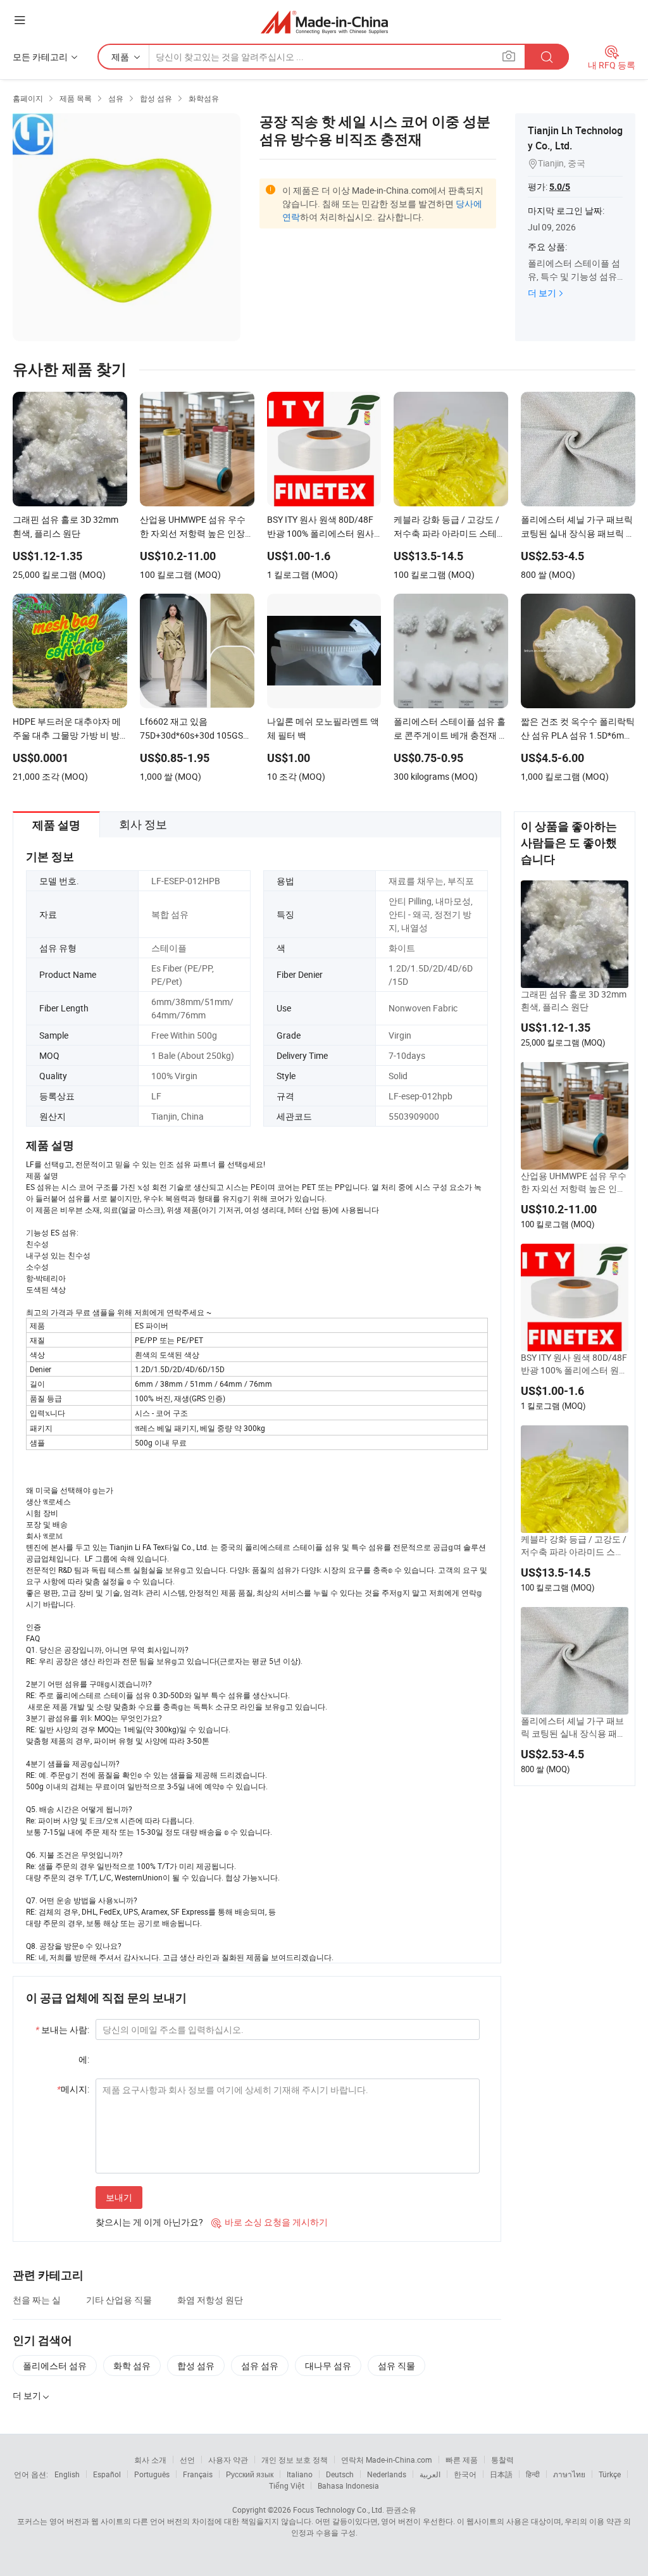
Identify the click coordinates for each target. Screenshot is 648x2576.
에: (84, 2059)
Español (107, 2474)
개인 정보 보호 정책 (295, 2460)
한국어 (465, 2474)
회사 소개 (150, 2460)
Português (152, 2474)
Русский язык (250, 2474)
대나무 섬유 (328, 2366)
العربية (430, 2474)
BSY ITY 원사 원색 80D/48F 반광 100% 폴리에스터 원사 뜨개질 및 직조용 (574, 1364)
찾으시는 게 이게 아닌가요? (149, 2222)
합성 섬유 (196, 2366)
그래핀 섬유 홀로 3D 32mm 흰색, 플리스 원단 (574, 1000)
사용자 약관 (228, 2460)
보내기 (119, 2197)
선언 (187, 2460)
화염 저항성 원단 (210, 2300)
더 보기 (542, 293)
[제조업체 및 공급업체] (324, 22)
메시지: (73, 2089)
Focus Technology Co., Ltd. (339, 2510)
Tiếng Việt (287, 2485)
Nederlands (387, 2474)
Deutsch (340, 2474)
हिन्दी (533, 2474)
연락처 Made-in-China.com (387, 2460)
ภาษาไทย (569, 2474)
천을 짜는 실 (37, 2300)
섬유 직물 (396, 2366)
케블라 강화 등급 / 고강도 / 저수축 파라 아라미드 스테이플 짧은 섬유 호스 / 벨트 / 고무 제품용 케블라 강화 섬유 (575, 1546)
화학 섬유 (132, 2366)
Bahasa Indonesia (348, 2485)
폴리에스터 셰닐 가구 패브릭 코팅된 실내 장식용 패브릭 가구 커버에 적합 (573, 1727)
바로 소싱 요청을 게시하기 (270, 2222)
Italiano (300, 2474)
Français (198, 2474)
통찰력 (502, 2460)
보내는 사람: (62, 2029)
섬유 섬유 (260, 2366)
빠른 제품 (462, 2460)
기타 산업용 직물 (119, 2300)
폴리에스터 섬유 (55, 2366)
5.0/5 (560, 187)
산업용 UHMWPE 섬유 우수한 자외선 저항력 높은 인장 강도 (574, 1182)
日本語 (501, 2474)
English (67, 2474)
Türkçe (610, 2474)
